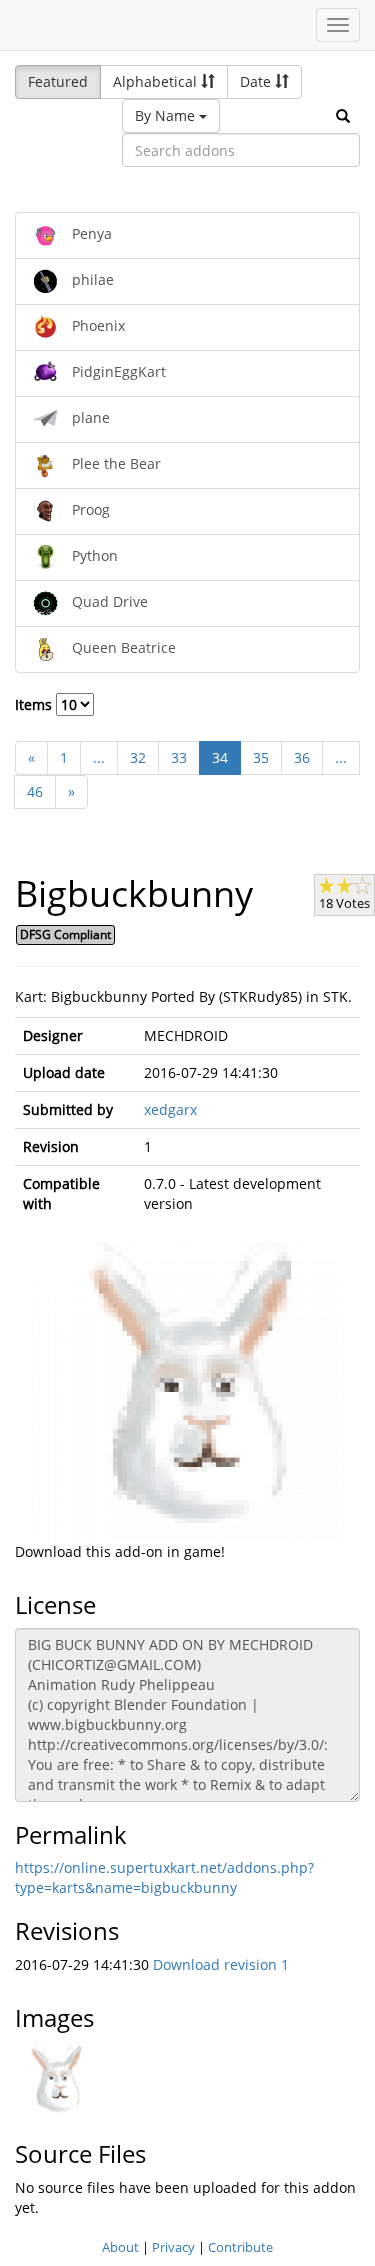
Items (35, 704)
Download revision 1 (221, 1964)
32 (138, 757)
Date (257, 81)
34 (220, 757)
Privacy (173, 2247)
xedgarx (170, 1109)
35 (261, 757)
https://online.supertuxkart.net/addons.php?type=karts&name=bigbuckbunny (164, 1877)
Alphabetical (157, 81)
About (120, 2247)
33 (179, 757)
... (99, 757)
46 (35, 791)
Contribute (240, 2247)
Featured (58, 81)
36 (302, 757)
